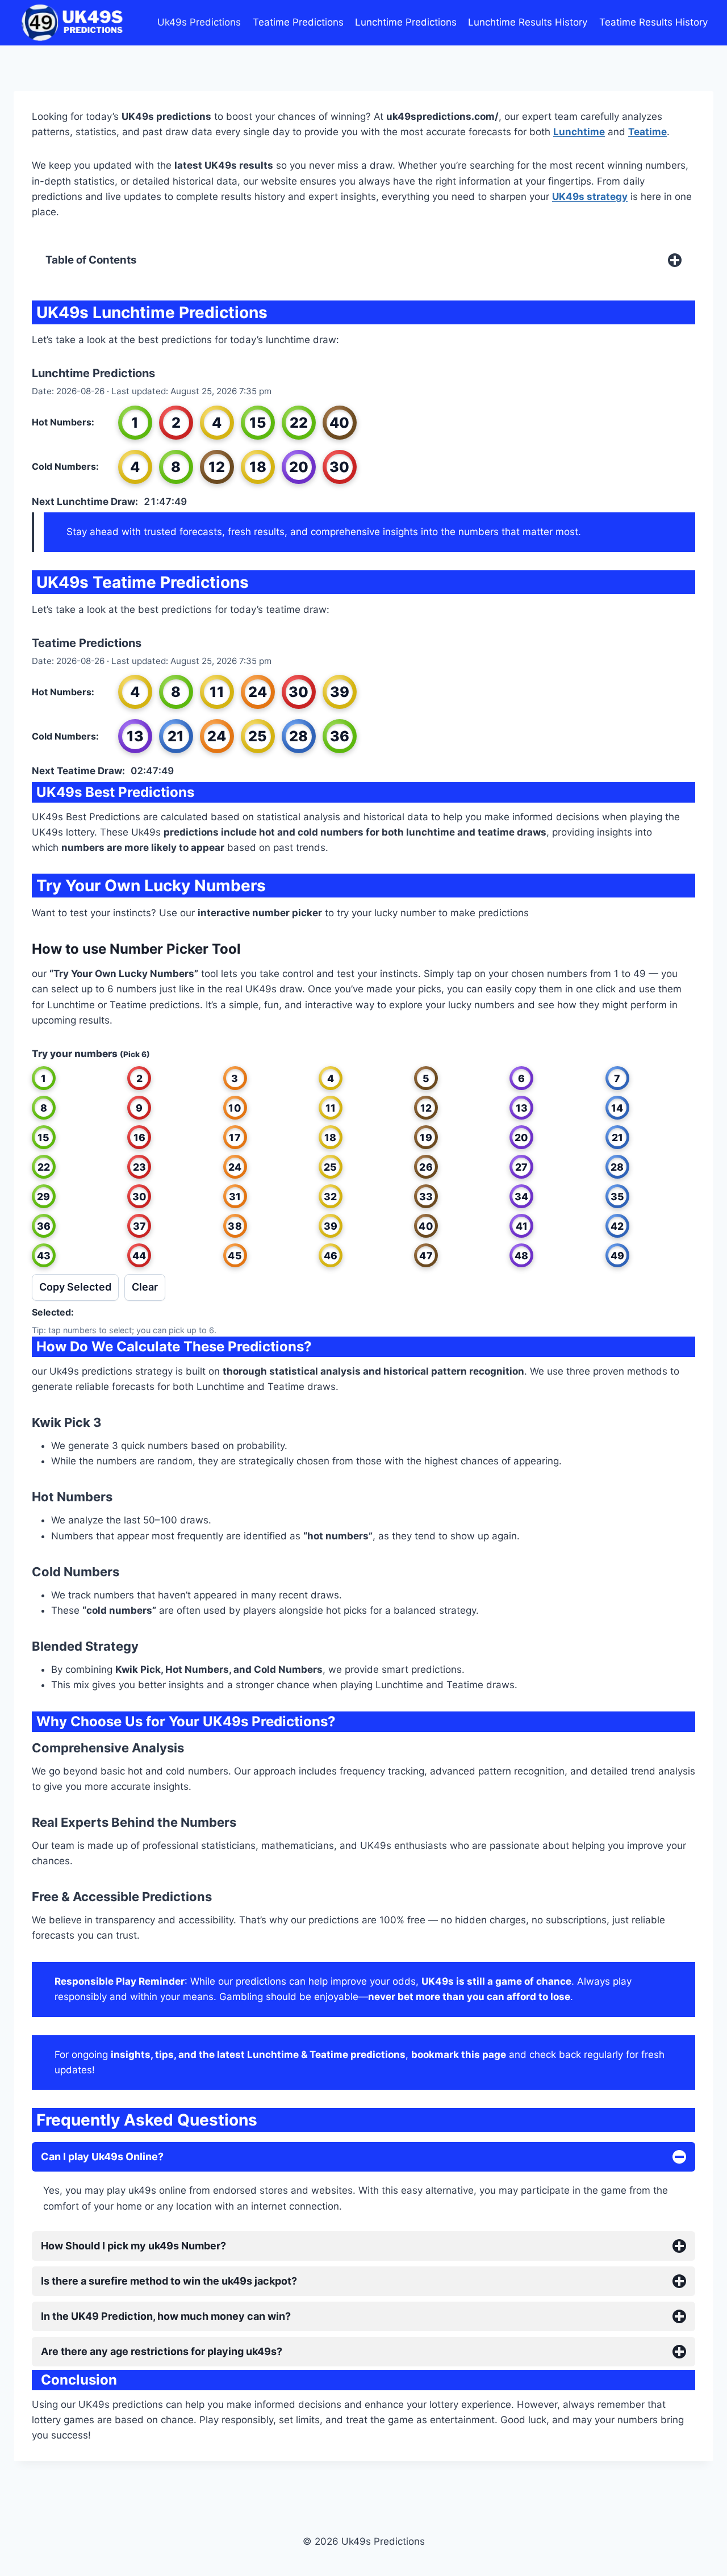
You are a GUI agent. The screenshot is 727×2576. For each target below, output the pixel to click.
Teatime (647, 132)
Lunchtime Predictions (406, 22)
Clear (145, 1287)
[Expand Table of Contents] (675, 260)
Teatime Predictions (298, 22)
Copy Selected (75, 1287)
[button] (44, 1078)
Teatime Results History (653, 22)
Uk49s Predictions (199, 22)
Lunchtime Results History (528, 22)
